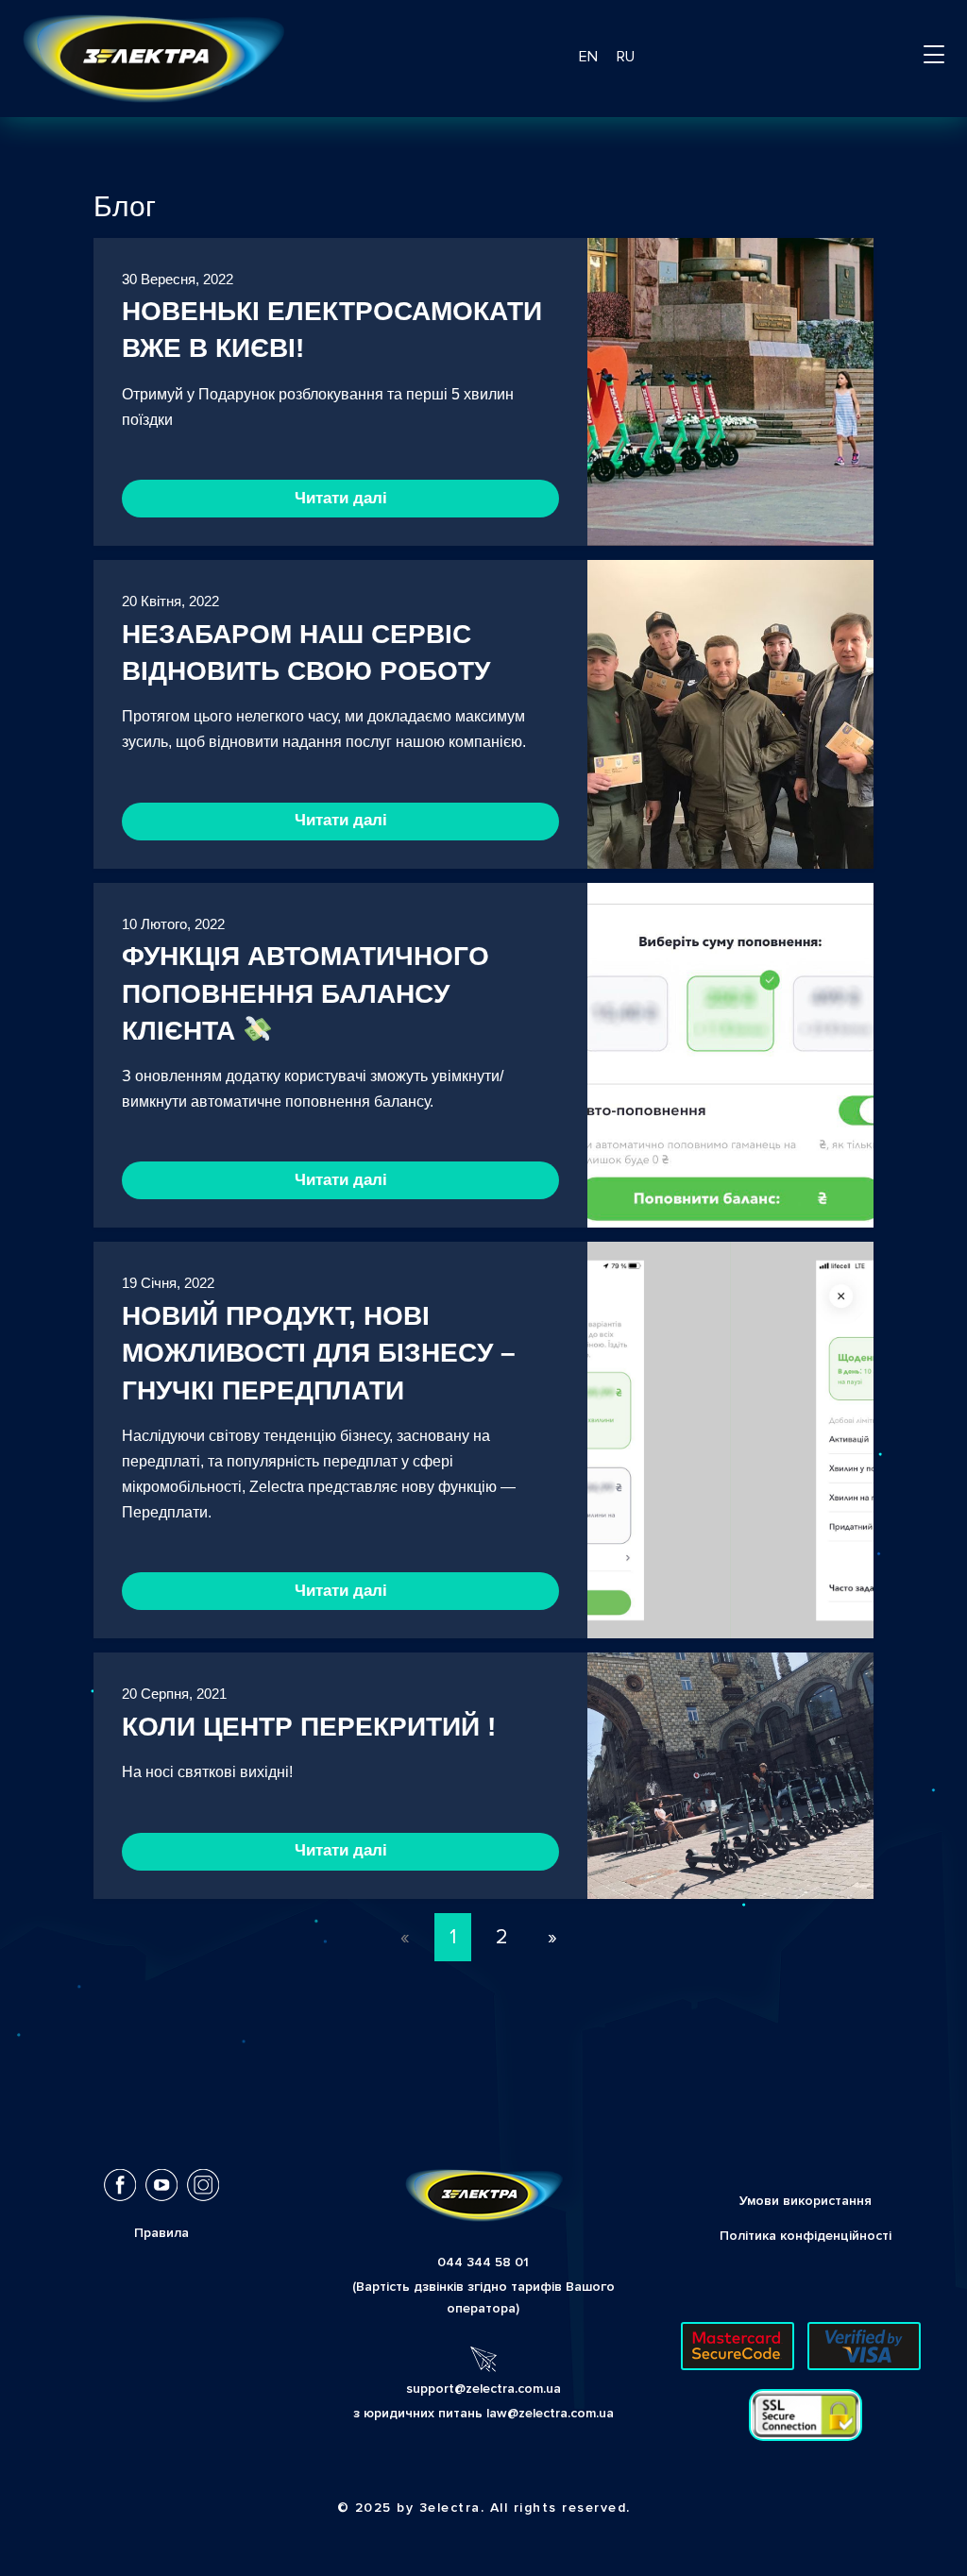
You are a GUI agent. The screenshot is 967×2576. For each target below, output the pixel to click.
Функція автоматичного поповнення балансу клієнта (305, 993)
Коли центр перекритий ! (309, 1727)
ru (626, 57)
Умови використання (806, 2201)
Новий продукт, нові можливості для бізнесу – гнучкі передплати (319, 1353)
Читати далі (341, 498)
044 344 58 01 (483, 2262)
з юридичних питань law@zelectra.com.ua (483, 2413)
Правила (161, 2233)
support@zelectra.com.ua (483, 2389)
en (588, 57)
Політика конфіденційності (806, 2236)
